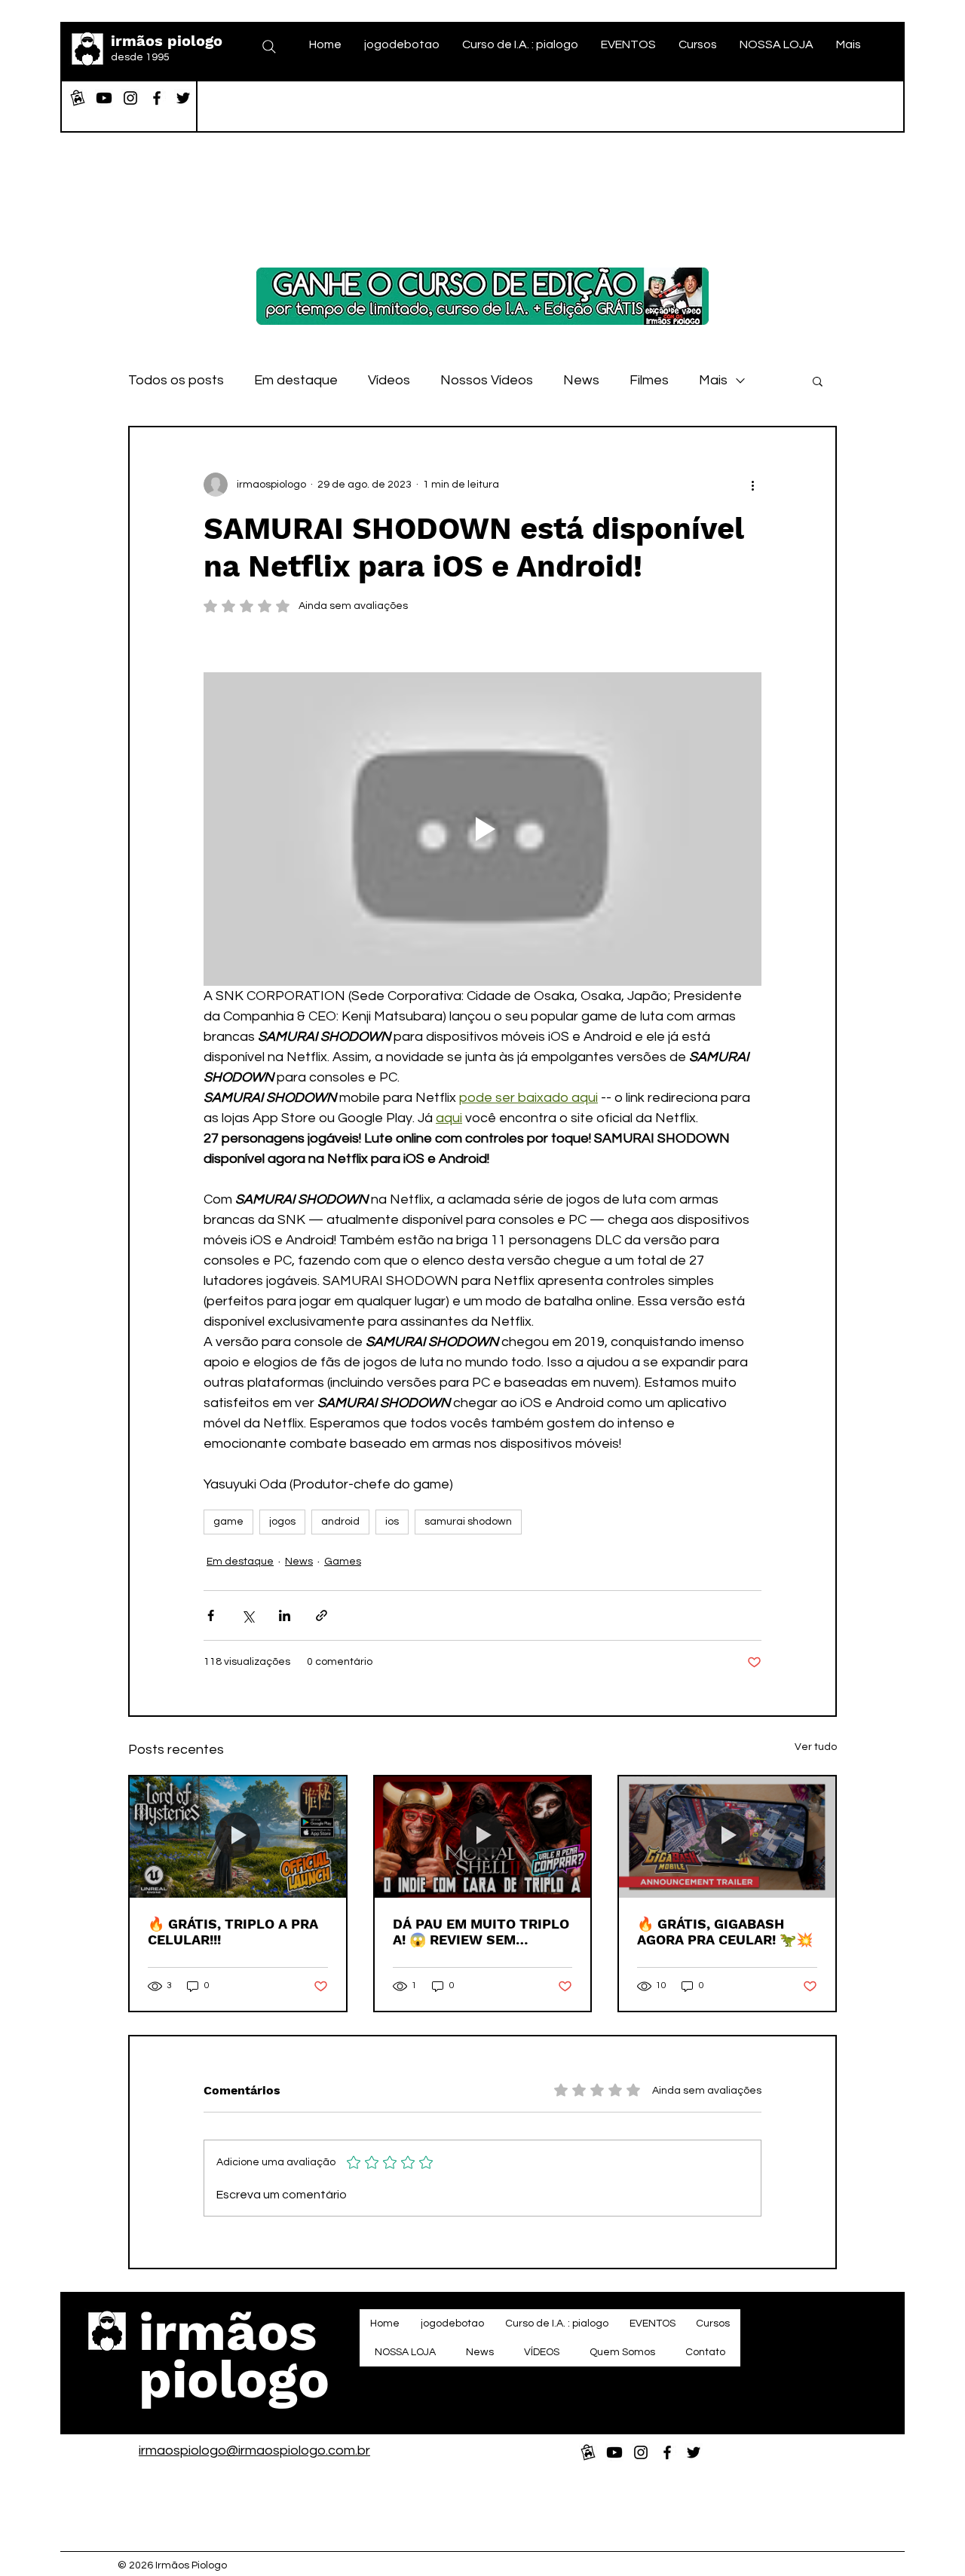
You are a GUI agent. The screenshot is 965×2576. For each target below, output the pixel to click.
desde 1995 (140, 57)
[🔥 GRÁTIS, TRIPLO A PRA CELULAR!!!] (238, 1837)
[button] (818, 381)
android (340, 1522)
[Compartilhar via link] (322, 1615)
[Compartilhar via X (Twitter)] (248, 1615)
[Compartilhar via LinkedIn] (285, 1615)
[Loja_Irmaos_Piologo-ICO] (78, 98)
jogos (282, 1522)
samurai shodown (468, 1522)
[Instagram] (130, 98)
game (228, 1522)
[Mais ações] (752, 485)
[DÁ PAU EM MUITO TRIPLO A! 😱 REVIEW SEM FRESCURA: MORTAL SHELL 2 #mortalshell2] (483, 1837)
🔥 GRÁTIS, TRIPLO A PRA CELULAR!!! (233, 1932)
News (581, 380)
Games (343, 1562)
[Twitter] (183, 98)
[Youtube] (104, 98)
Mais (713, 380)
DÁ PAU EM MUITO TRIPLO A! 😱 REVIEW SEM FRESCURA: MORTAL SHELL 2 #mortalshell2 (481, 1932)
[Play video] (482, 829)
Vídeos (389, 380)
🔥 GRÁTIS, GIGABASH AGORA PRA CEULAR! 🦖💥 (725, 1932)
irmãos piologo (167, 41)
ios (392, 1522)
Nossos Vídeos (487, 380)
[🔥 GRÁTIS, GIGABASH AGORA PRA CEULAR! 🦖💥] (727, 1837)
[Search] (269, 47)
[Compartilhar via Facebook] (211, 1615)
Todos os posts (176, 380)
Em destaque (296, 380)
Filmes (649, 380)
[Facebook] (157, 98)
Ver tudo (816, 1747)
